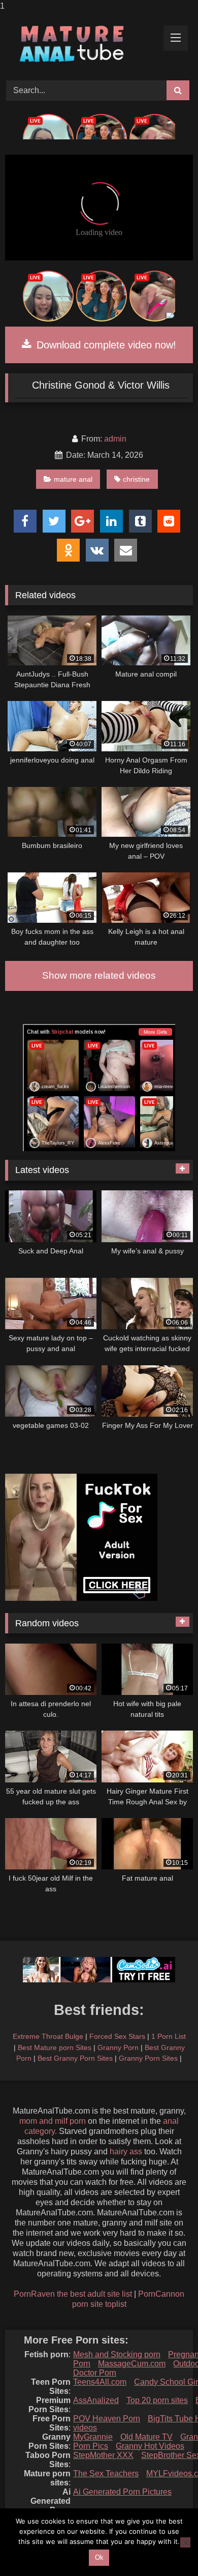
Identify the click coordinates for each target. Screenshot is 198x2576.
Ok (99, 2557)
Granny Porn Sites (148, 2058)
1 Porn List (169, 2036)
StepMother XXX (103, 2455)
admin (115, 439)
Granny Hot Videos (150, 2446)
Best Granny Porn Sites (75, 2058)
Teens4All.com (100, 2382)
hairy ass (126, 2151)
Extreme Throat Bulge (48, 2036)
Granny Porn (118, 2047)
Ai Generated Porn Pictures (122, 2492)
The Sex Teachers (106, 2473)
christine (136, 479)
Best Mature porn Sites (55, 2047)
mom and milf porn (53, 2121)
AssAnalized (96, 2400)
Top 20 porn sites (157, 2400)
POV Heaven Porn (107, 2419)
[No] (185, 2542)
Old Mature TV (146, 2437)
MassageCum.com (132, 2364)
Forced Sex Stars (117, 2036)
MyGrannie (93, 2437)
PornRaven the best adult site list (73, 2294)
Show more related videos (99, 975)
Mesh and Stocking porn (117, 2354)
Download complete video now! (105, 345)
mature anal (73, 479)
